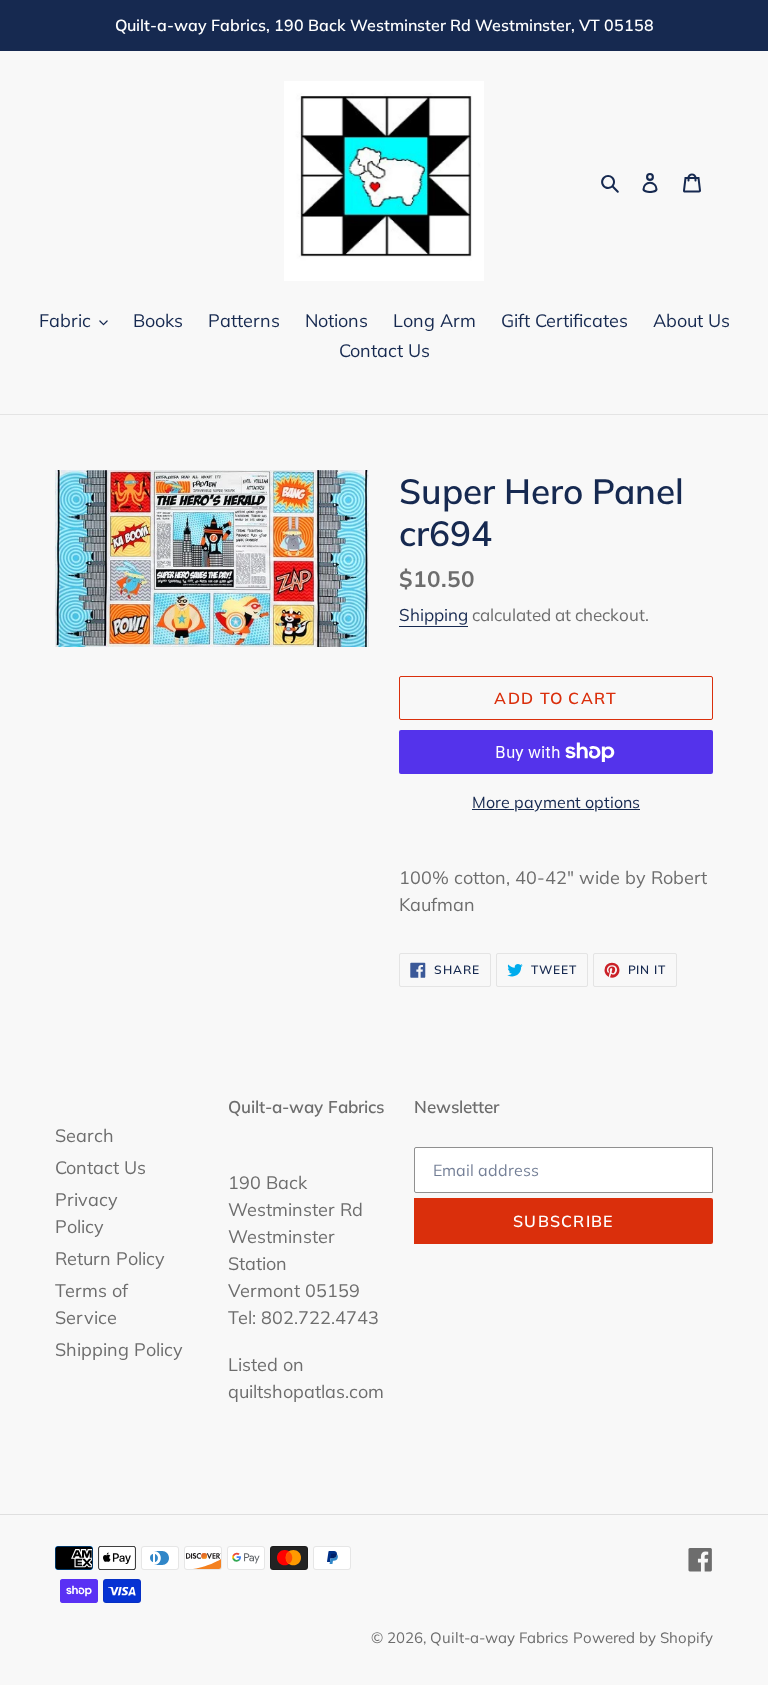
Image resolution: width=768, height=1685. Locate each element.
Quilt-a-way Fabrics (499, 1637)
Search (84, 1135)
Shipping (433, 614)
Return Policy (110, 1258)
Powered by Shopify (643, 1637)
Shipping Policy (119, 1349)
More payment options (556, 802)
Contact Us (100, 1167)
